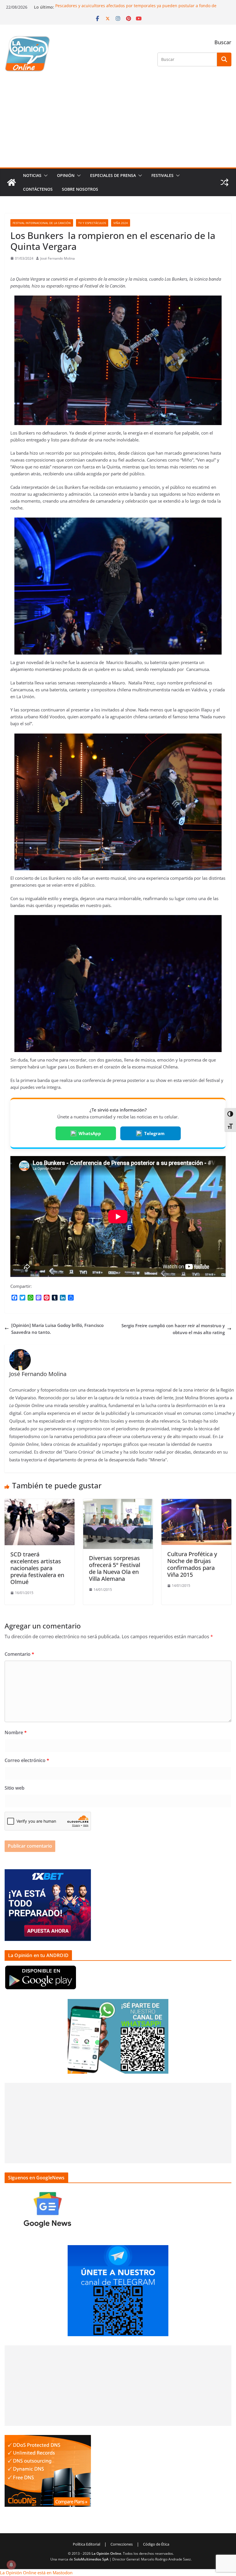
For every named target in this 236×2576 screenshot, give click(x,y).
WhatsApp (90, 1133)
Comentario (19, 1654)
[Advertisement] (118, 124)
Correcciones (122, 2544)
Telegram (154, 1133)
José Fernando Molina (58, 258)
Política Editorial (86, 2544)
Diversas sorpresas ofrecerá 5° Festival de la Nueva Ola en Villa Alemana (115, 1568)
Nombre (16, 1732)
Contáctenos (38, 189)
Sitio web (15, 1788)
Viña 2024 (121, 223)
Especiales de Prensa (113, 175)
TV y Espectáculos (92, 223)
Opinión (66, 175)
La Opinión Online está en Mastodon (36, 2573)
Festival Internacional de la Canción (42, 223)
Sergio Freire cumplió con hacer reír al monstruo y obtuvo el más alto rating (173, 1329)
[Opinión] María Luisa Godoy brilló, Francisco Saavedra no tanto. (57, 1329)
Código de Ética (156, 2544)
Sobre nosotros (80, 189)
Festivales (162, 175)
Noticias (32, 175)
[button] (45, 175)
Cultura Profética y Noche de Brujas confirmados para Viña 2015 (192, 1564)
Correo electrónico (27, 1760)
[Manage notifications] (11, 2565)
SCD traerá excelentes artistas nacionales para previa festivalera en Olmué (37, 1568)
